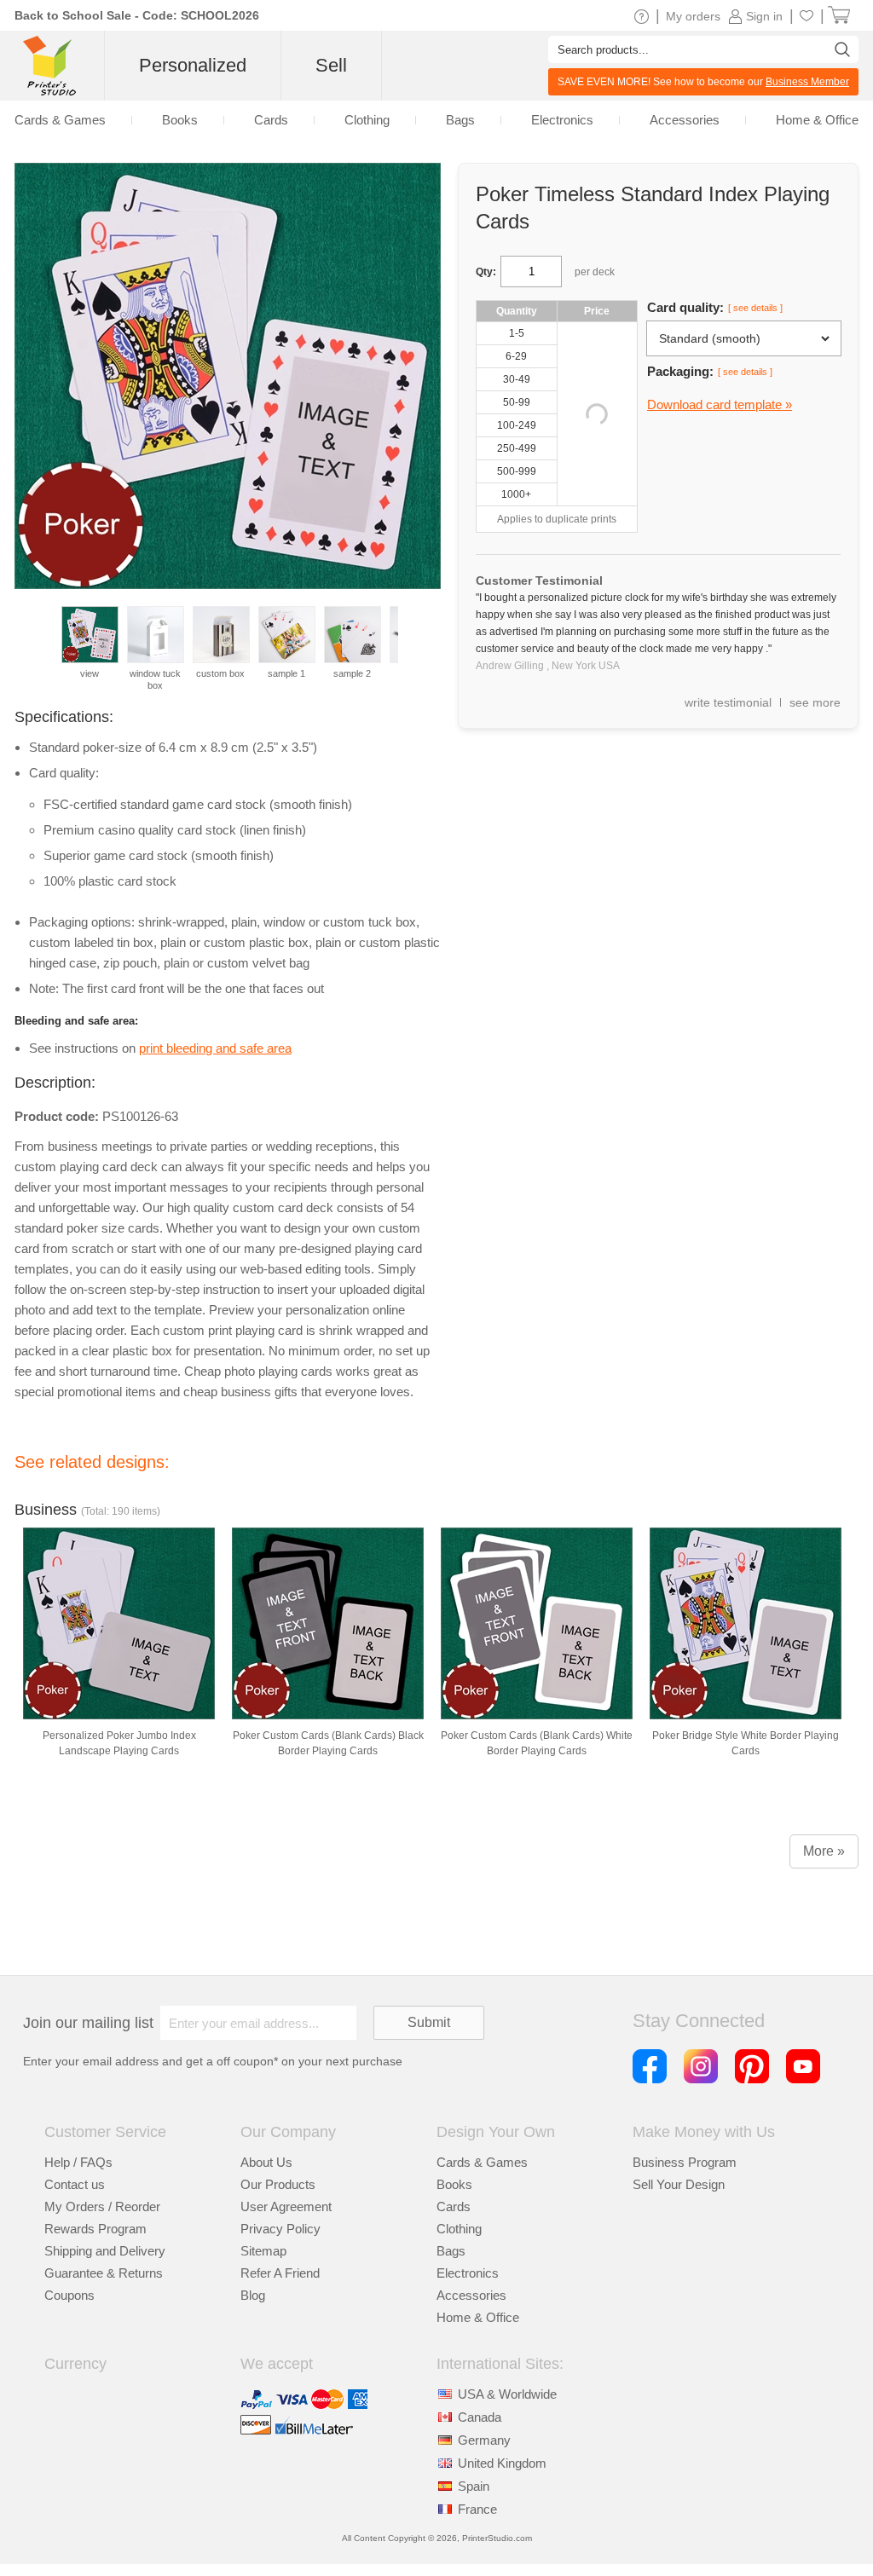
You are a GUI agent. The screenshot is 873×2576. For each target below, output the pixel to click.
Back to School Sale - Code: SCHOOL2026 (137, 15)
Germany (484, 2440)
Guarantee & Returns (104, 2273)
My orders (693, 16)
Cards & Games (482, 2162)
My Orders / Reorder (102, 2206)
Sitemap (263, 2251)
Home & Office (478, 2317)
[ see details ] (755, 308)
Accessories (471, 2295)
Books (454, 2184)
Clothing (459, 2229)
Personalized (193, 65)
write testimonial (728, 702)
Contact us (75, 2184)
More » (824, 1851)
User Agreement (286, 2206)
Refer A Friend (280, 2273)
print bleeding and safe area (215, 1048)
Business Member (807, 82)
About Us (266, 2162)
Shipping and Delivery (105, 2251)
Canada (480, 2417)
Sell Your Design (679, 2184)
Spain (474, 2486)
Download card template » (720, 404)
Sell (331, 65)
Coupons (69, 2295)
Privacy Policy (280, 2229)
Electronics (468, 2273)
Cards (454, 2206)
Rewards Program (95, 2229)
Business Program (685, 2162)
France (477, 2509)
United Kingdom (502, 2463)
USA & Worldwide (507, 2394)
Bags (451, 2251)
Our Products (278, 2184)
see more (815, 702)
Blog (253, 2295)
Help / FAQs (78, 2162)
